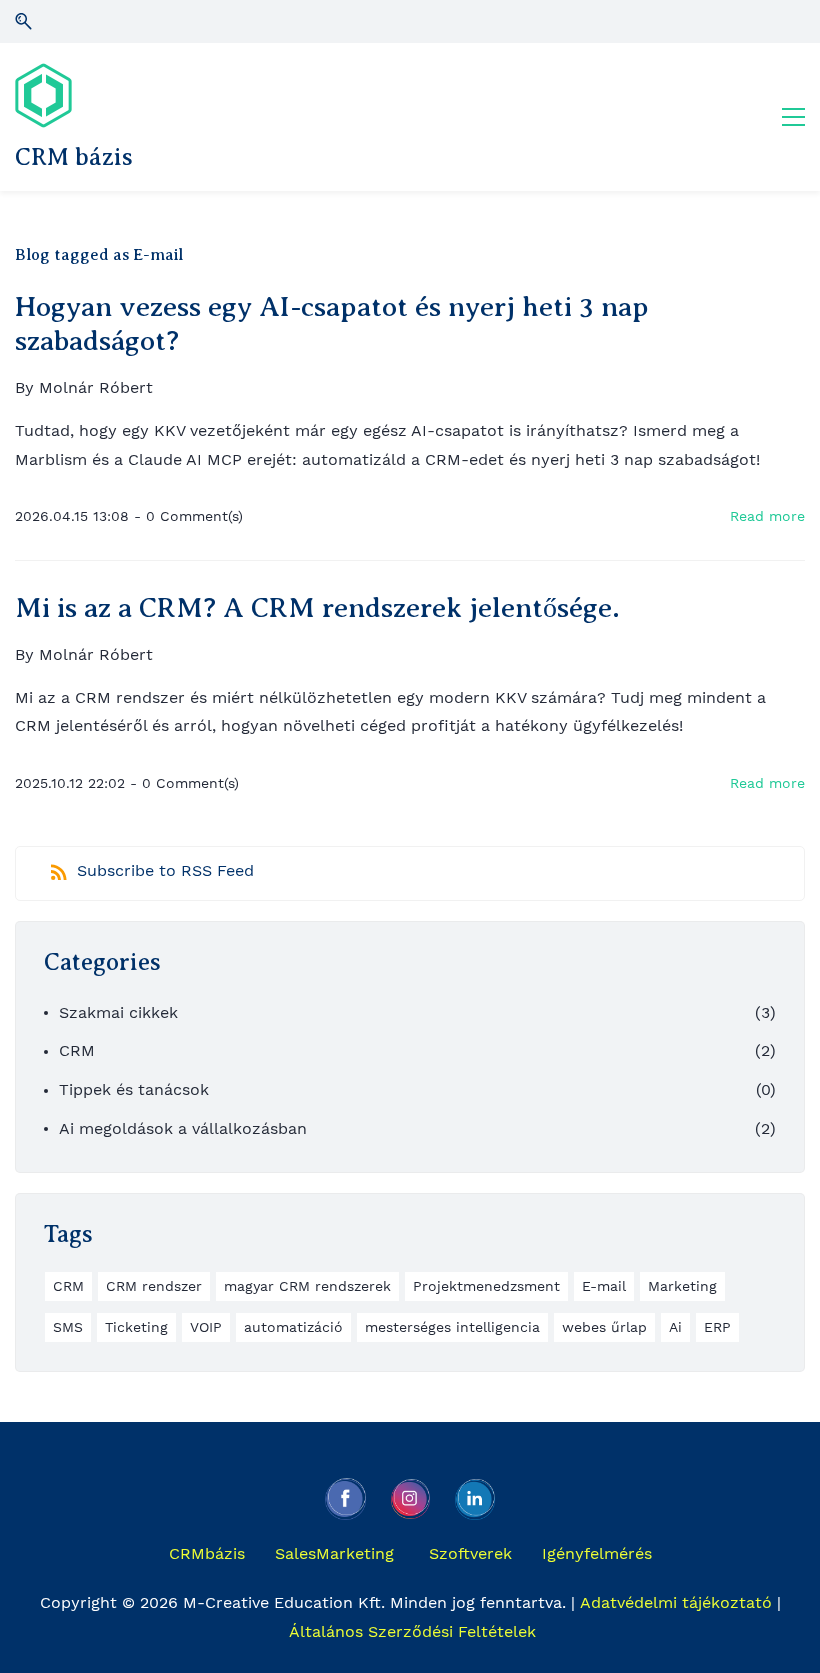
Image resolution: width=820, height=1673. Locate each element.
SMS (68, 1327)
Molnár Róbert (96, 387)
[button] (23, 21)
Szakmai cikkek (118, 1012)
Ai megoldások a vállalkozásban (183, 1128)
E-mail (604, 1286)
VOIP (206, 1327)
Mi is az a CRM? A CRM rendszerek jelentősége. (317, 607)
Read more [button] (767, 516)
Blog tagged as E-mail (99, 255)
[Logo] (43, 95)
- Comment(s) (188, 516)
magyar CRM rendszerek (307, 1286)
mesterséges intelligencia (452, 1327)
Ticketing (136, 1327)
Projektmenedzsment (486, 1286)
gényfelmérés (599, 1553)
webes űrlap (604, 1327)
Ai (675, 1327)
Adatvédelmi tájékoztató (676, 1602)
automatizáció (293, 1327)
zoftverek (475, 1553)
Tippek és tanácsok (134, 1089)
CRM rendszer (154, 1286)
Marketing (682, 1286)
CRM (77, 1050)
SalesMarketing (334, 1553)
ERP (717, 1327)
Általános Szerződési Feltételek (412, 1631)
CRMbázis (207, 1553)
